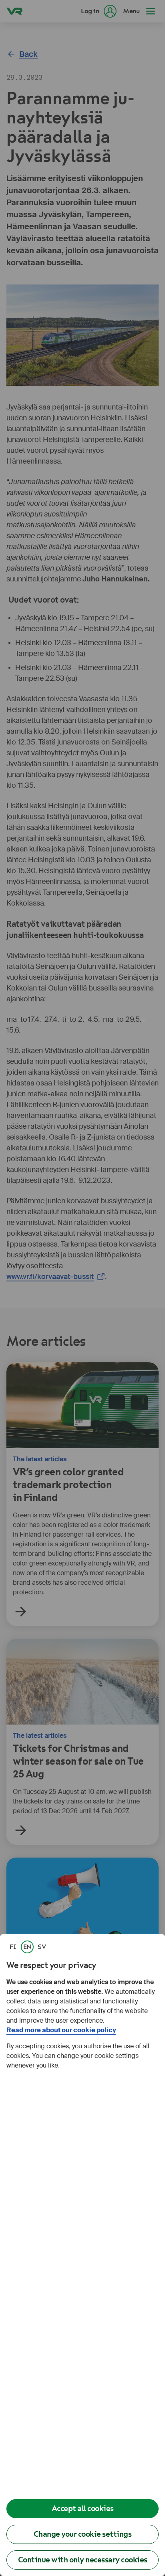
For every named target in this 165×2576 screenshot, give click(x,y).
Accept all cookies (83, 2508)
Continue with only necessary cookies (83, 2560)
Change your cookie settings (83, 2534)
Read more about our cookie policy (61, 2030)
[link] (13, 1947)
